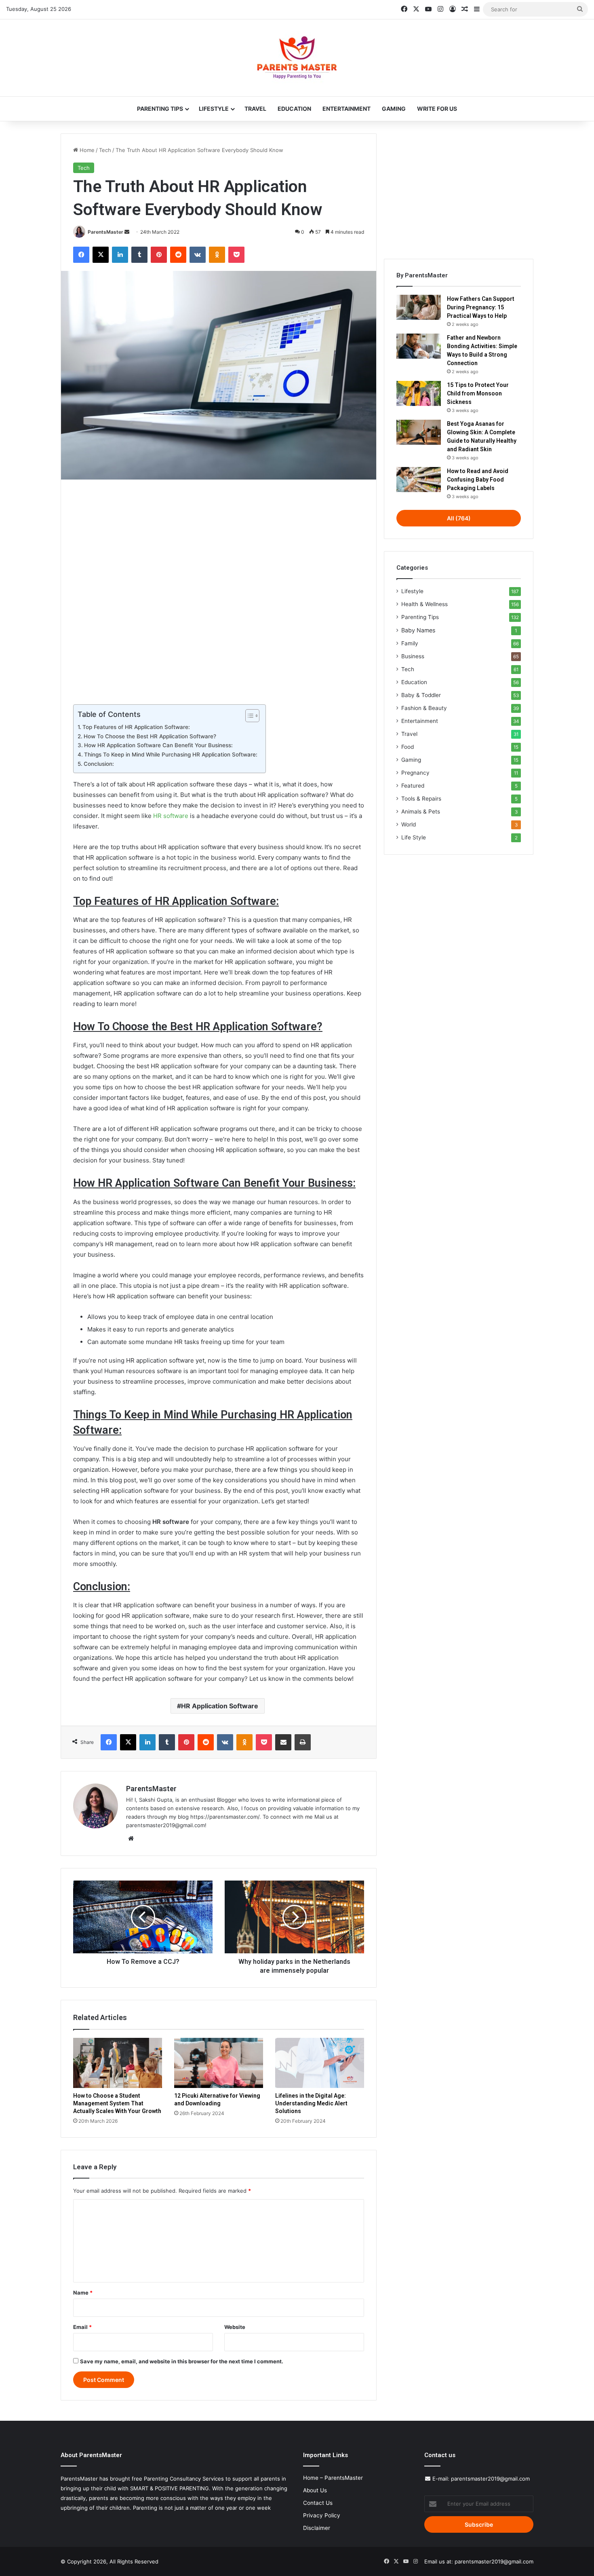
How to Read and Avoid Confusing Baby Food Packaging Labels (478, 480)
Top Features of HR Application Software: (136, 727)
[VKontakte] (198, 255)
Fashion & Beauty (424, 708)
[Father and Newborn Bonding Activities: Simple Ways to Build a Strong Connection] (419, 346)
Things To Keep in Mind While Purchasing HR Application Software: (171, 754)
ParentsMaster (105, 232)
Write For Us (437, 109)
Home (86, 150)
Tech (105, 150)
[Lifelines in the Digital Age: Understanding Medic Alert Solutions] (320, 2063)
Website (235, 2327)
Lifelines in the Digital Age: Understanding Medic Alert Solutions (311, 2103)
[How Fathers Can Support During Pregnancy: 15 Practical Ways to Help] (419, 307)
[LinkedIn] (120, 255)
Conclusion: (99, 764)
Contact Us (318, 2503)
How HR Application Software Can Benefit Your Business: (158, 745)
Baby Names (418, 630)
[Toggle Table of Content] (248, 716)
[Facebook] (81, 255)
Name (83, 2293)
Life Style (414, 837)
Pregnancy (415, 773)
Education (294, 109)
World (409, 824)
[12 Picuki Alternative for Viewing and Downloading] (219, 2063)
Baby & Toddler (421, 695)
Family (410, 643)
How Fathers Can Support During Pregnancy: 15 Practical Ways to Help (481, 307)
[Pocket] (236, 255)
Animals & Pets (421, 811)
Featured (413, 786)
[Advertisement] (219, 590)
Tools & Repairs (421, 799)
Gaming (394, 109)
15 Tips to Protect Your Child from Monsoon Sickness (478, 393)
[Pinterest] (159, 255)
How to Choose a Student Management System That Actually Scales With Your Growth (117, 2103)
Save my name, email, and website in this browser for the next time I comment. (182, 2361)
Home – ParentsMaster (333, 2478)
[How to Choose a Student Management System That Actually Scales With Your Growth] (118, 2063)
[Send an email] (127, 232)
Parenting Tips (160, 109)
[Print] (303, 1742)
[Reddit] (178, 255)
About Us (315, 2490)
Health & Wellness (424, 604)
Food (408, 747)
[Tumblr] (139, 255)
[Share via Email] (283, 1742)
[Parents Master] (297, 58)
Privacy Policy (322, 2515)
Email (82, 2327)
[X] (101, 255)
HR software (171, 816)
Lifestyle (214, 109)
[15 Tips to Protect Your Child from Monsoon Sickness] (419, 393)
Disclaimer (317, 2528)
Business (413, 656)
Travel (255, 109)
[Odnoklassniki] (217, 255)
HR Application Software (220, 1706)
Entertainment (346, 109)
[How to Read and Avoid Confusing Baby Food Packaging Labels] (419, 480)
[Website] (131, 1838)
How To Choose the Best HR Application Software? (150, 736)
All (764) (459, 518)
